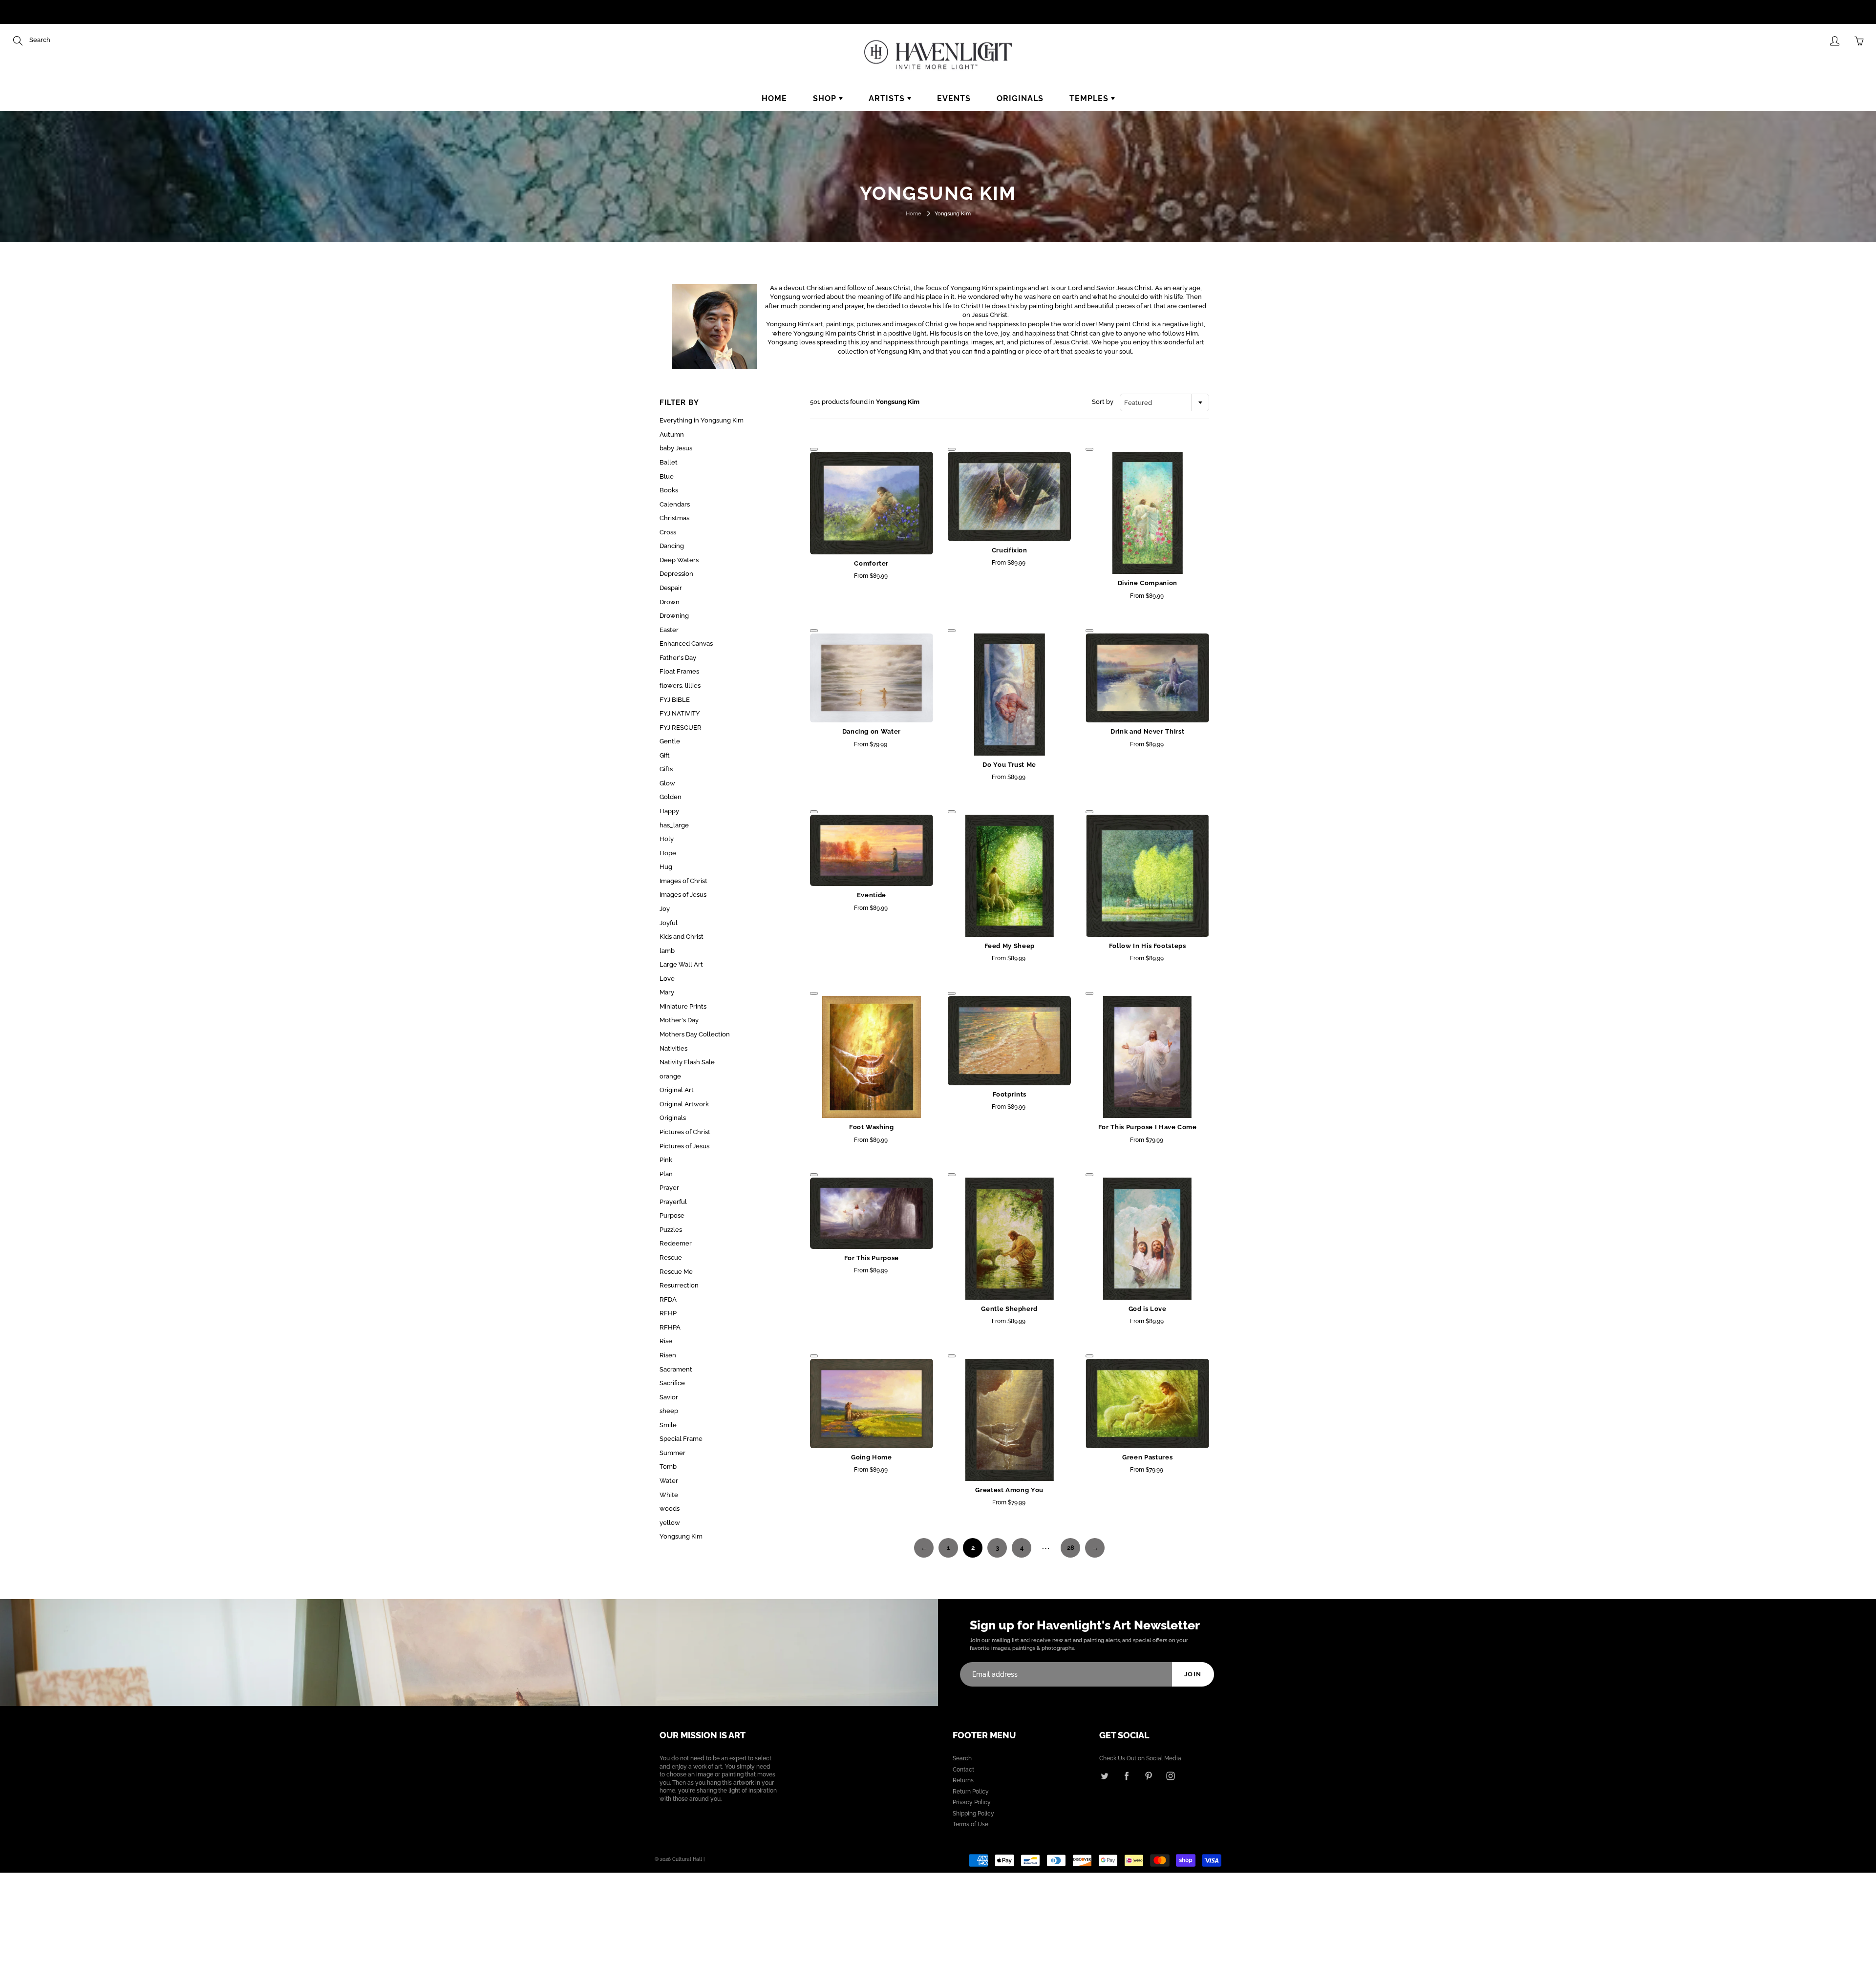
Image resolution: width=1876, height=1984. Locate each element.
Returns (963, 1780)
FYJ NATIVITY (680, 713)
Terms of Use (970, 1824)
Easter (669, 630)
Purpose (672, 1215)
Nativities (673, 1048)
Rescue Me (676, 1272)
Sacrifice (672, 1383)
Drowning (674, 616)
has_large (674, 825)
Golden (671, 797)
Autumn (672, 434)
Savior (669, 1397)
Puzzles (671, 1230)
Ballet (669, 462)
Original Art (677, 1090)
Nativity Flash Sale (687, 1062)
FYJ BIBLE (675, 700)
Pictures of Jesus (684, 1146)
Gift (665, 755)
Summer (672, 1453)
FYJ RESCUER (681, 728)
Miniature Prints (683, 1006)
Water (669, 1481)
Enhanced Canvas (686, 644)
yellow (670, 1523)
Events (954, 98)
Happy (669, 811)
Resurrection (679, 1285)
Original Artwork (684, 1104)
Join (1193, 1674)
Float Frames (679, 671)
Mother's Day (679, 1020)
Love (667, 979)
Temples (1090, 98)
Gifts (666, 769)
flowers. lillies (680, 686)
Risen (668, 1355)
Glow (667, 783)
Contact (963, 1770)
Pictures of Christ (685, 1132)
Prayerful (673, 1202)
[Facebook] (1126, 1776)
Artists (888, 98)
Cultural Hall (687, 1859)
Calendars (675, 504)
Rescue (671, 1257)
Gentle (670, 741)
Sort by (1103, 402)
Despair (671, 588)
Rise (666, 1341)
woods (670, 1509)
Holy (667, 839)
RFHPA (670, 1327)
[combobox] (1164, 402)
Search (962, 1758)
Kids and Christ (682, 937)
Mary (667, 992)
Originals (1020, 98)
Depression (676, 574)
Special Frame (681, 1439)
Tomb (668, 1467)
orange (670, 1076)
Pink (666, 1160)
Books (669, 490)
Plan (666, 1174)
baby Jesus (676, 448)
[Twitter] (1104, 1776)
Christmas (674, 518)
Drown (670, 602)
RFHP (668, 1313)
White (669, 1495)
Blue (667, 476)
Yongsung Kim (681, 1536)
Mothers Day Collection (695, 1034)
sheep (669, 1411)
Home (774, 98)
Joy (665, 909)
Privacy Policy (972, 1802)
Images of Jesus (683, 895)
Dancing (672, 546)
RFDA (668, 1299)
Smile (668, 1425)
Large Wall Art (681, 964)
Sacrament (676, 1369)
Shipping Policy (973, 1814)
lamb (667, 951)
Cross (668, 532)
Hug (666, 867)
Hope (668, 853)
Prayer (669, 1188)
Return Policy (971, 1792)
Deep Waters (679, 560)
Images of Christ (683, 881)
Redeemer (676, 1243)
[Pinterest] (1148, 1776)
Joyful (669, 923)
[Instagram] (1170, 1776)
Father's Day (678, 658)
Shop (826, 98)
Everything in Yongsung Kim (702, 420)
